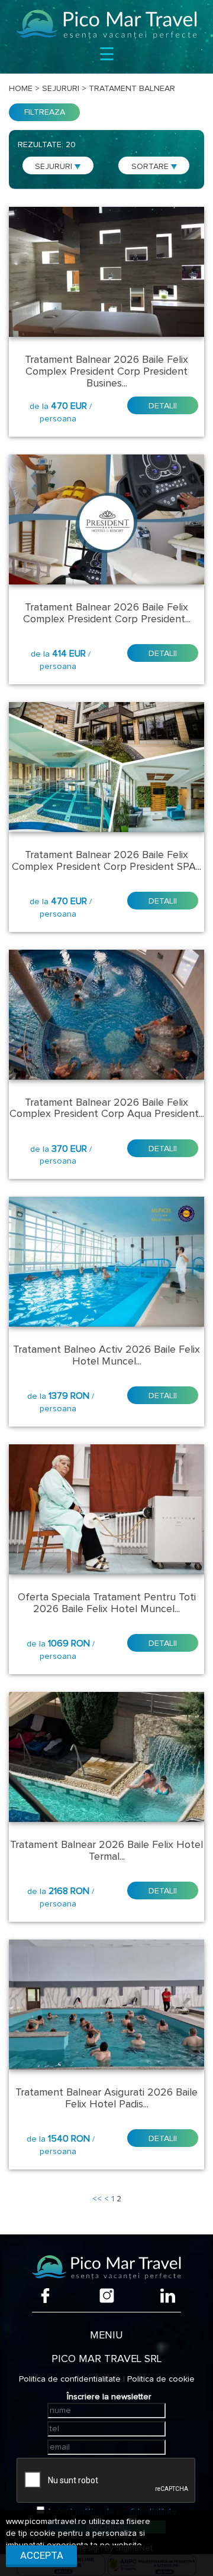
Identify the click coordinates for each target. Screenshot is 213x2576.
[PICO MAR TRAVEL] (106, 24)
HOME (21, 89)
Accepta (42, 2555)
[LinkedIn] (168, 2296)
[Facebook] (45, 2296)
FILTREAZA (45, 112)
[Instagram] (107, 2296)
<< (97, 2199)
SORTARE (151, 167)
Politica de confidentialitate (70, 2379)
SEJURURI (55, 167)
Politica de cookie (161, 2379)
